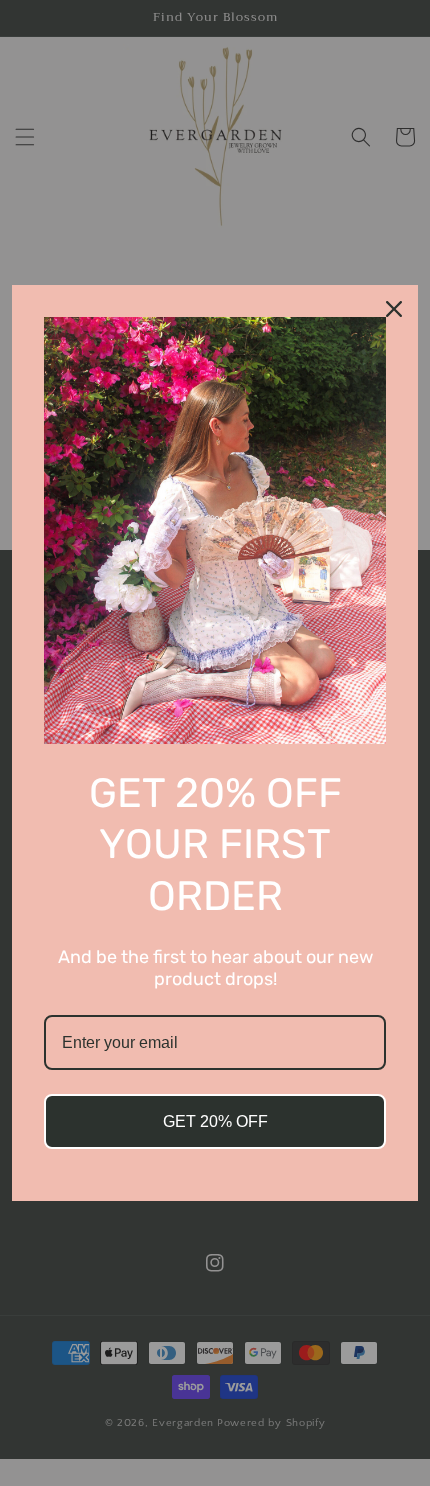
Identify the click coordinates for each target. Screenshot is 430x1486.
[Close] (394, 309)
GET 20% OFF (215, 1121)
